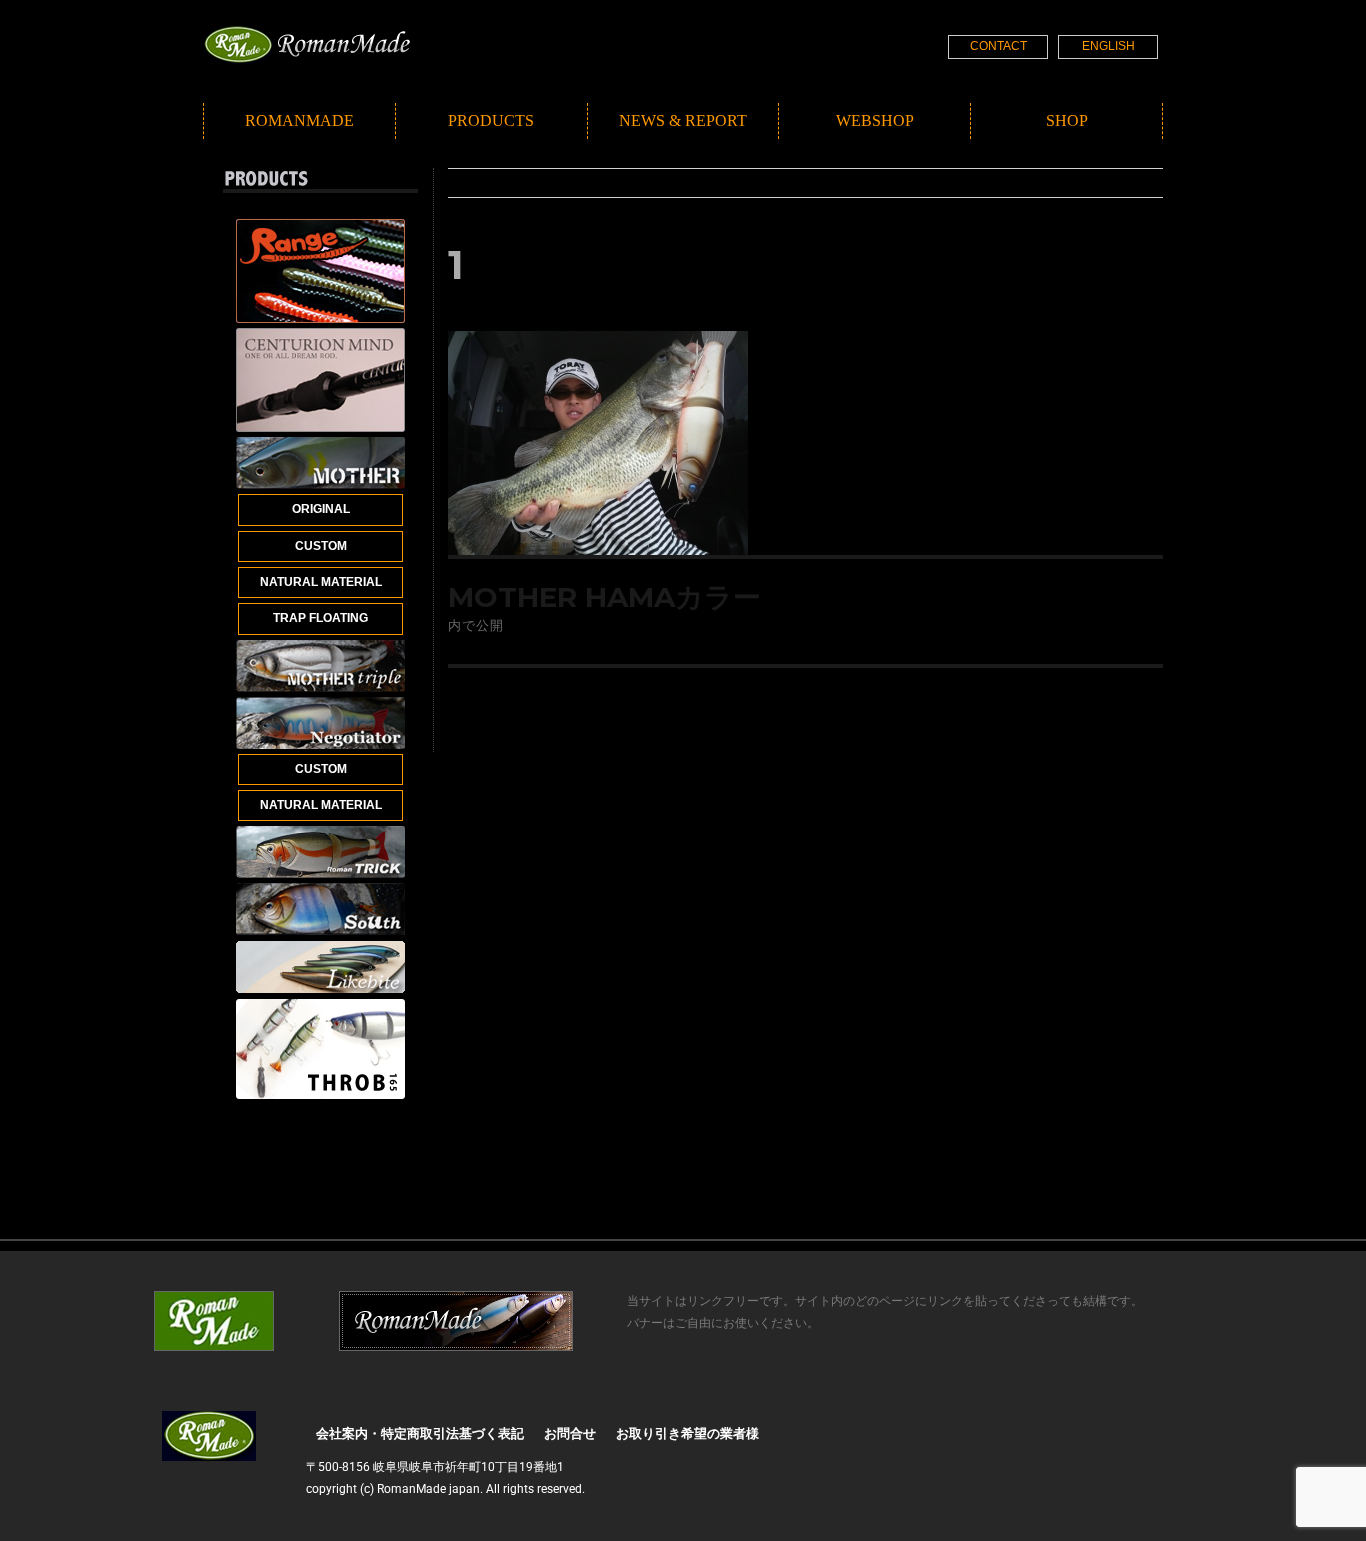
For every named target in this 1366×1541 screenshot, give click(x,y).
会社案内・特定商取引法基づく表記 (420, 1433)
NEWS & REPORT (683, 120)
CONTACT (998, 46)
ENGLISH (1108, 46)
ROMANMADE (299, 120)
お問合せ (570, 1433)
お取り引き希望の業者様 (687, 1433)
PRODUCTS (491, 120)
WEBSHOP (875, 120)
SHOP (1067, 120)
